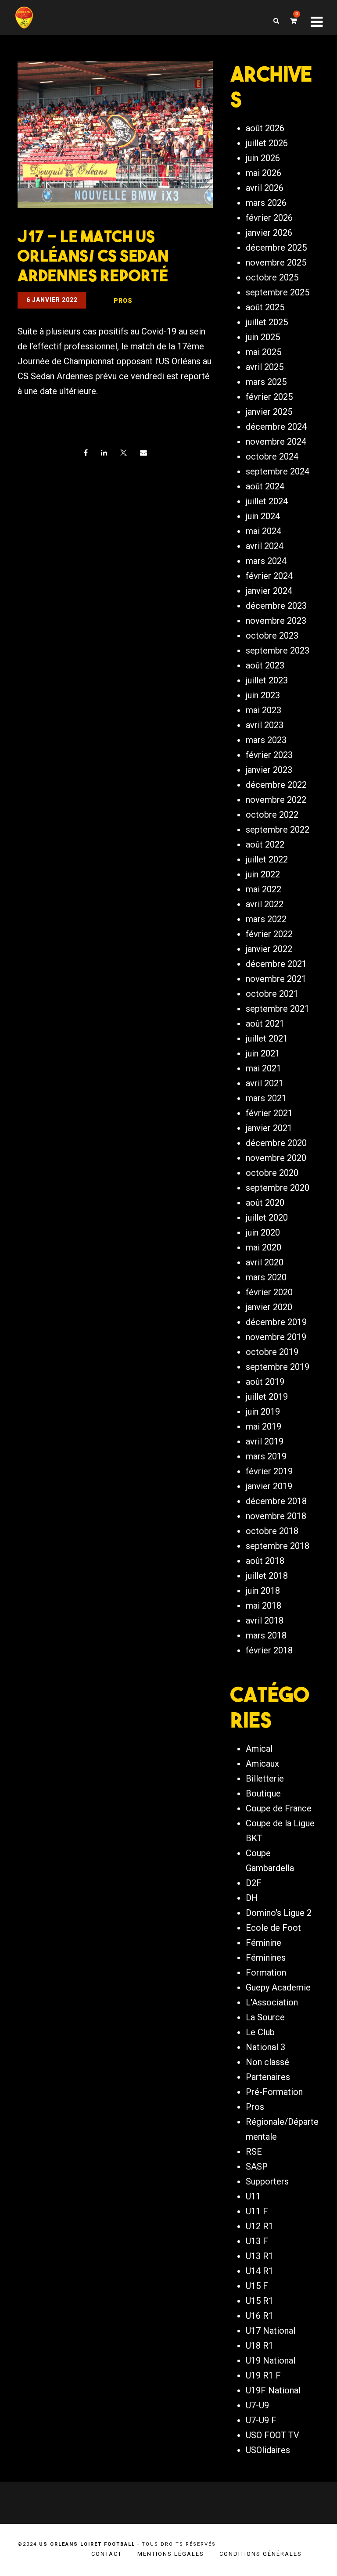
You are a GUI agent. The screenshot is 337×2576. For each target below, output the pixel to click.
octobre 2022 (272, 815)
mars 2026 (266, 203)
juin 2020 (263, 1232)
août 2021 (265, 1024)
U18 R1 (260, 2346)
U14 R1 (260, 2271)
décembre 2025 (276, 248)
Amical (259, 1749)
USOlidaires (268, 2450)
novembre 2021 (276, 979)
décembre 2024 (276, 427)
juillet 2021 (267, 1038)
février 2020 (269, 1292)
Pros (255, 2107)
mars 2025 (266, 382)
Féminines (266, 1958)
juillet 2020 (267, 1218)
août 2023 (265, 665)
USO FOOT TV (272, 2435)
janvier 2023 (269, 770)
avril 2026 (265, 188)
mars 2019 (266, 1456)
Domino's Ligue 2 (279, 1913)
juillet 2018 (267, 1576)
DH (252, 1898)
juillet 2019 (267, 1397)
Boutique (263, 1793)
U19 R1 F (263, 2375)
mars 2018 (266, 1635)
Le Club (260, 2032)
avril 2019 (265, 1441)
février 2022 (269, 934)
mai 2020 (264, 1247)
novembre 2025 (276, 262)
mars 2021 (266, 1098)
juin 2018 (263, 1591)
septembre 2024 (278, 471)
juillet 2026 (267, 143)
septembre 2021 (278, 1009)
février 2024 (269, 576)
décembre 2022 (276, 785)
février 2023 (269, 755)
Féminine (264, 1943)
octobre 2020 (272, 1173)
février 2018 (269, 1650)
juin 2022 (263, 874)
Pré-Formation (274, 2092)
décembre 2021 (276, 964)
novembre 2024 (276, 442)
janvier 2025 (269, 412)
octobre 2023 (272, 636)
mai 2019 (264, 1426)
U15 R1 (260, 2301)
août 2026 (265, 128)
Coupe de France (279, 1808)
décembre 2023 (276, 606)
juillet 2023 (267, 680)
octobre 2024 (272, 456)
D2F (254, 1883)
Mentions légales (171, 2554)
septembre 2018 (278, 1546)
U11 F (257, 2211)
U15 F (257, 2286)
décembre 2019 (276, 1322)
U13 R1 (260, 2256)
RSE (254, 2152)
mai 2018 (264, 1606)
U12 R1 (260, 2226)
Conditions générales (261, 2554)
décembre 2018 (276, 1501)
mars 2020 (266, 1277)
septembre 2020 (278, 1188)
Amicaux (262, 1764)
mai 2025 (264, 352)
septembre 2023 (278, 650)
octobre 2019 (272, 1352)
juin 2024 (263, 516)
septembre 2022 (278, 830)
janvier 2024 (269, 591)
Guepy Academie (278, 1987)
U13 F (257, 2241)
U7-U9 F (261, 2420)
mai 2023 (264, 710)
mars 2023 (266, 740)
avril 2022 (265, 904)
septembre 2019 (278, 1367)
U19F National (273, 2390)
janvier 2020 (269, 1307)
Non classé (267, 2062)
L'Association (272, 2002)
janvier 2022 (269, 949)
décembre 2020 (276, 1143)
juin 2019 (263, 1412)
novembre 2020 (276, 1158)
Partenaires (268, 2077)
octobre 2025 (272, 277)
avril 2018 (265, 1620)
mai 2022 (264, 889)
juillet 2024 (267, 501)
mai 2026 (264, 173)
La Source (265, 2017)
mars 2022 (266, 919)
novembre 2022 (276, 800)
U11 (253, 2196)
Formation (266, 1972)
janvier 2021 (269, 1128)
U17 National (271, 2331)
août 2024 (265, 486)
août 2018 (265, 1561)
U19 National (271, 2360)
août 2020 (265, 1203)
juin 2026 (263, 158)
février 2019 (269, 1471)
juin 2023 (263, 695)
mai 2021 (264, 1068)
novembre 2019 (276, 1337)
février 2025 (269, 397)
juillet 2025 (267, 322)
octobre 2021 (272, 994)
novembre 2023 (276, 621)
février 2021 (269, 1113)
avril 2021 (265, 1083)
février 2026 (269, 218)
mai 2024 (264, 531)
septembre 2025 (278, 292)
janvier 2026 (269, 233)
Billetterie (265, 1778)
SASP (257, 2166)
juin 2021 (263, 1053)
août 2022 (265, 844)
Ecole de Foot (273, 1928)
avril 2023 (265, 725)
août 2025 (265, 307)
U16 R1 (260, 2316)
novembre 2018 (276, 1516)
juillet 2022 (267, 859)
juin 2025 (263, 337)
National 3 (265, 2047)
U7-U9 (257, 2405)
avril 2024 (265, 546)
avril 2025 (265, 367)
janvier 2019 (269, 1486)
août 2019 (265, 1382)
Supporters (267, 2181)
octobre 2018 (272, 1531)
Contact (107, 2554)
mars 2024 (266, 561)
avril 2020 (265, 1262)
